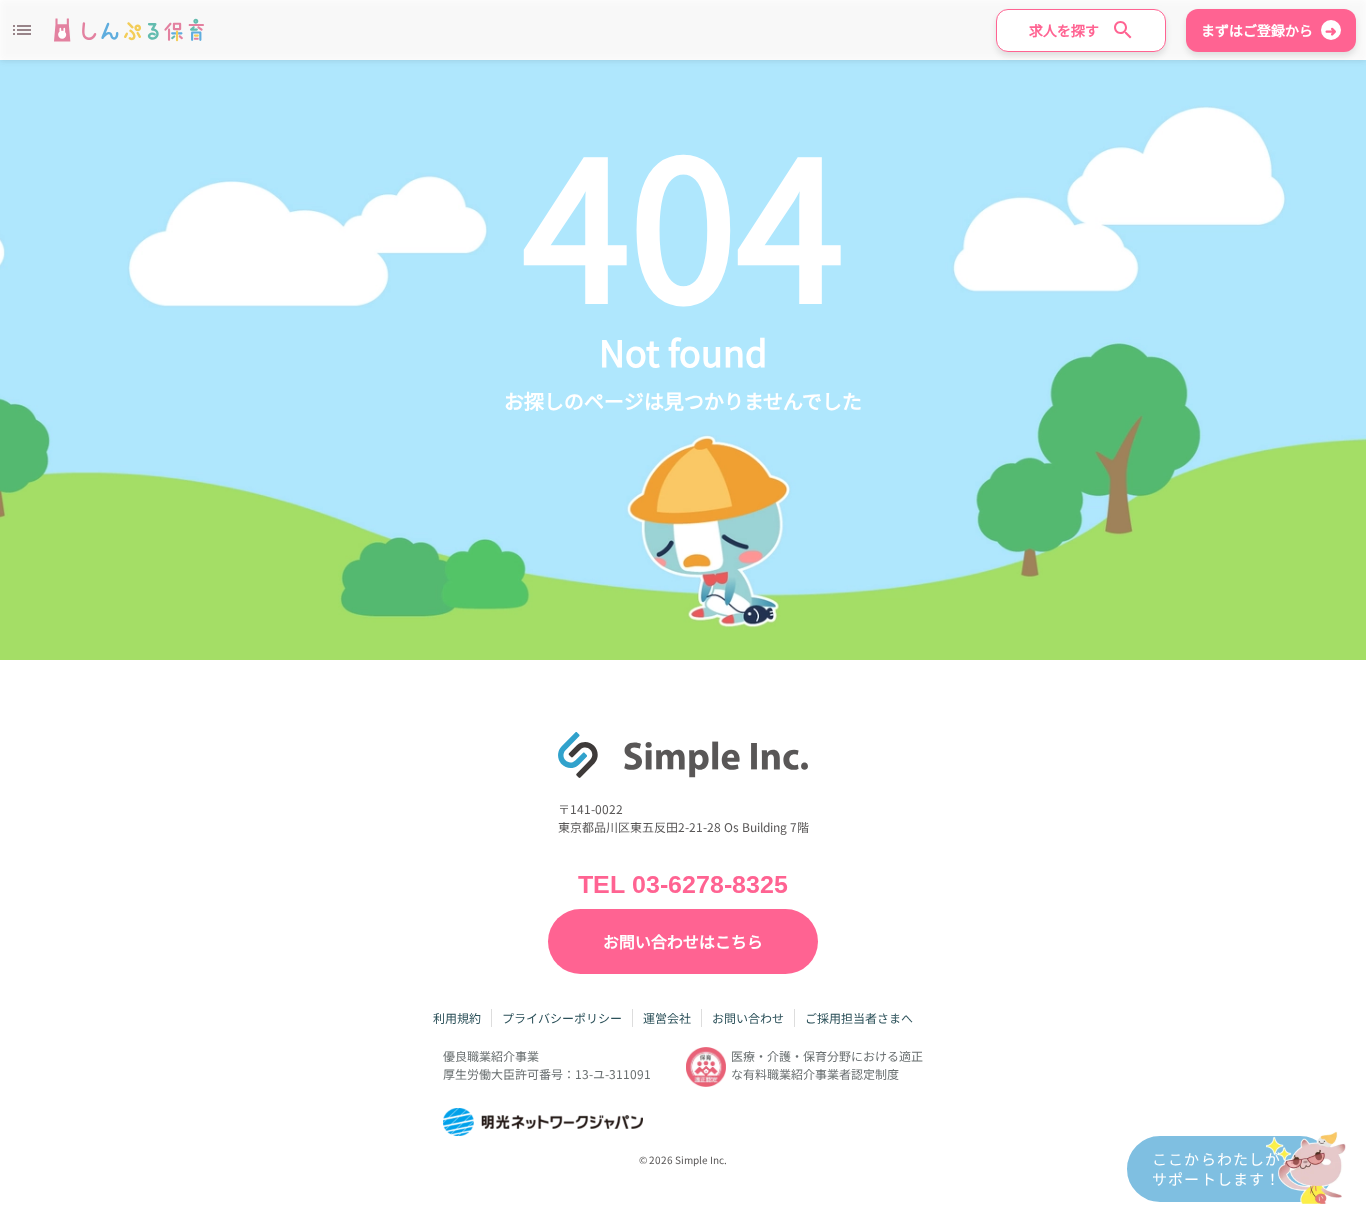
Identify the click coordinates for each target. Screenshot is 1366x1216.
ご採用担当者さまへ (859, 1017)
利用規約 (457, 1017)
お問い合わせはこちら (683, 941)
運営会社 (667, 1017)
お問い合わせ (748, 1017)
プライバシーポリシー (562, 1017)
